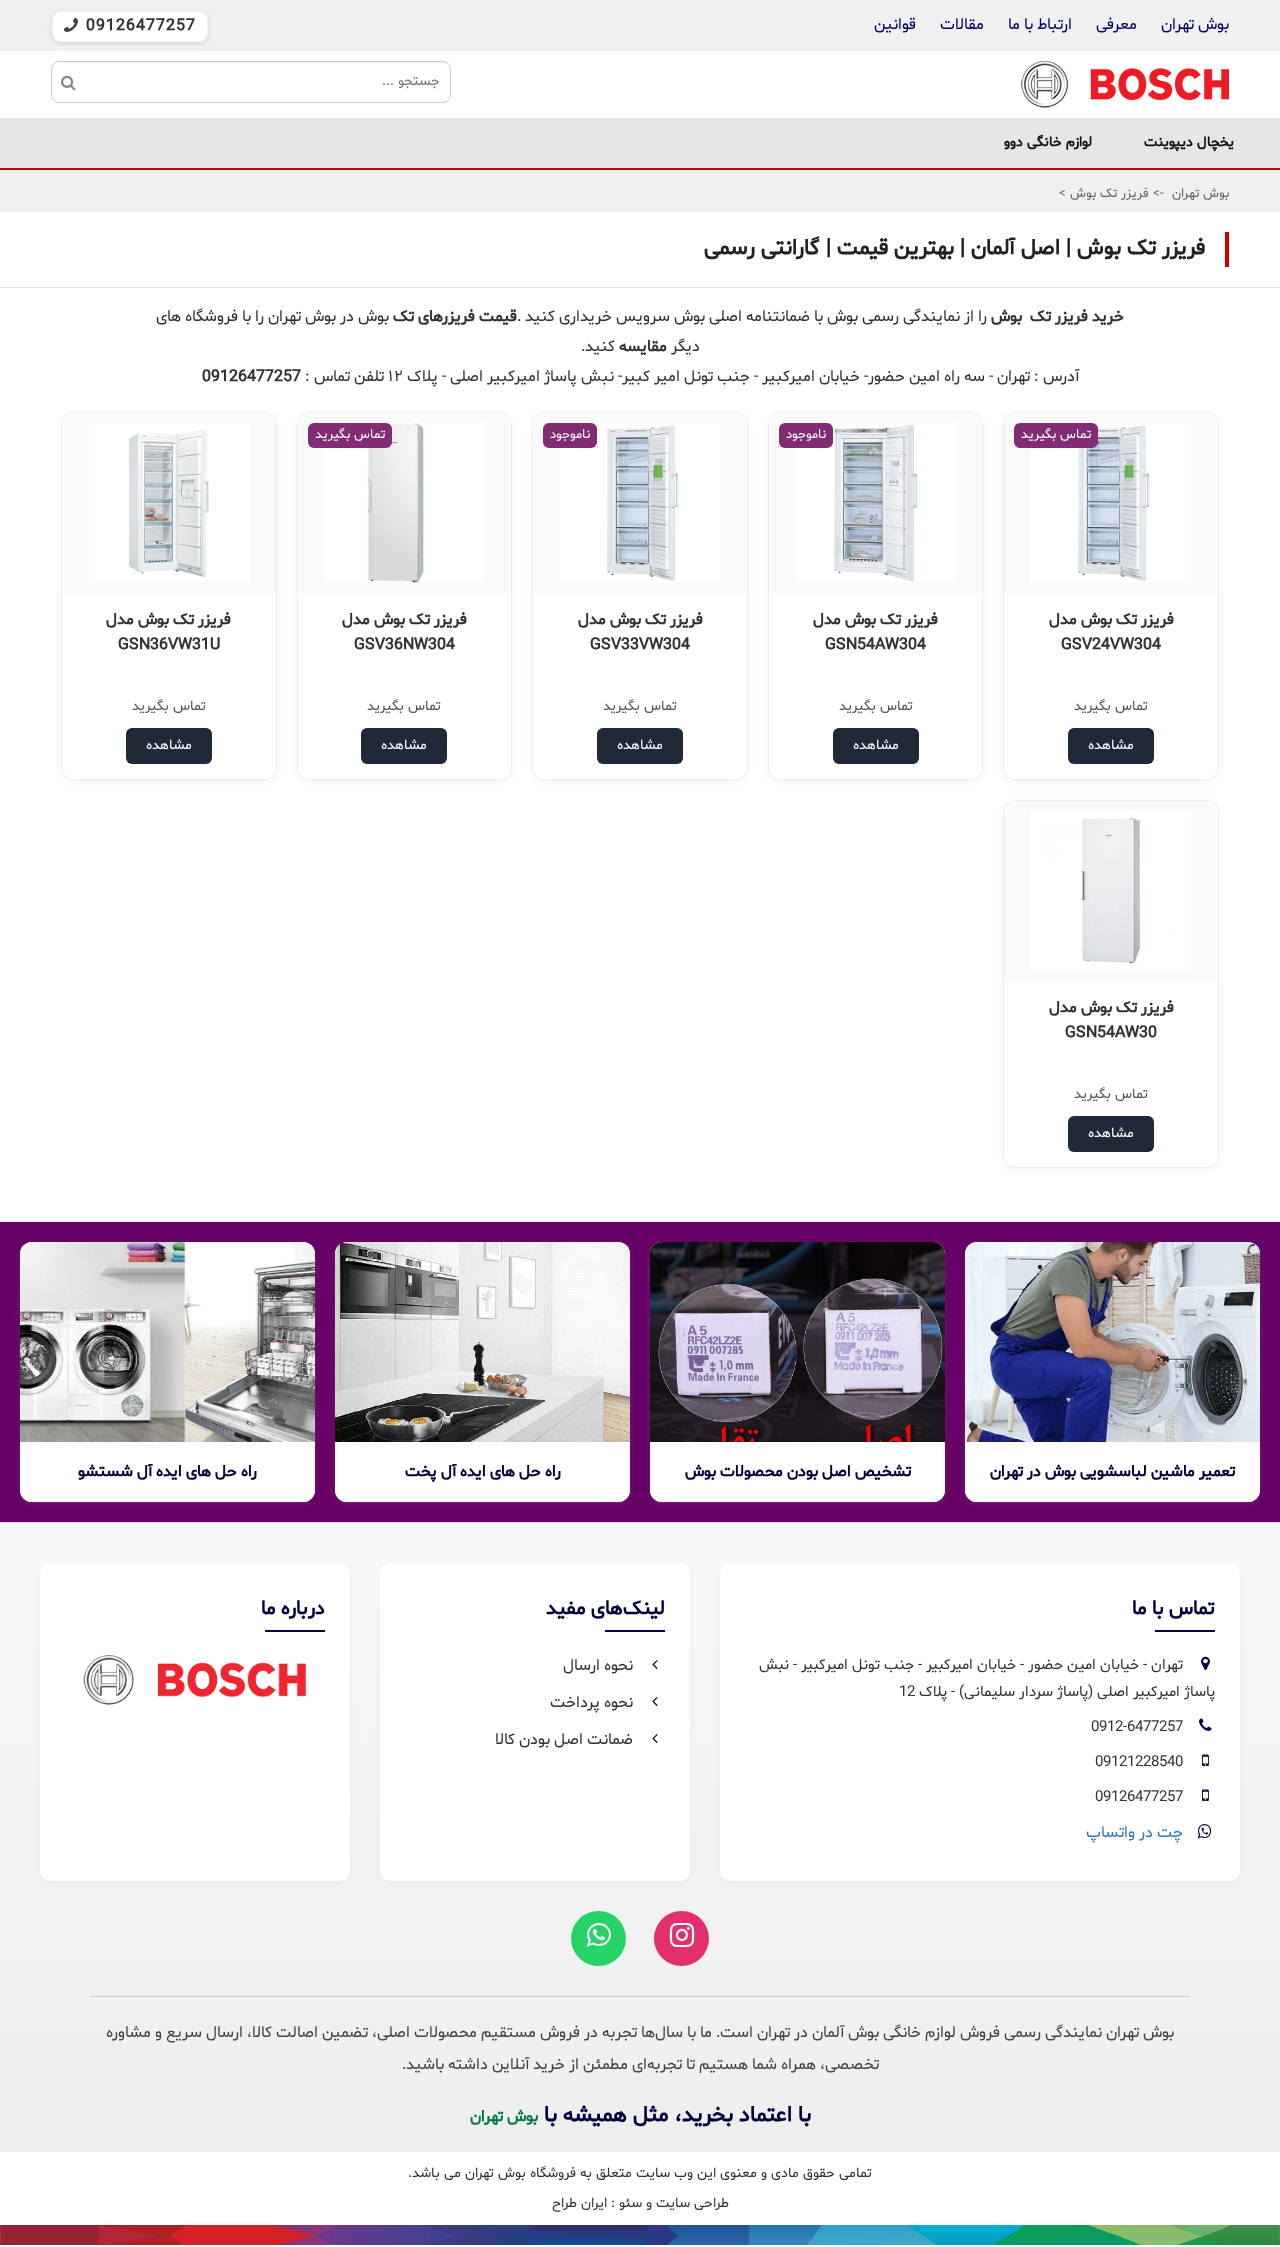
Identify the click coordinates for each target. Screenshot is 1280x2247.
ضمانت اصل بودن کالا (566, 1740)
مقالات (962, 25)
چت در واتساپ (1134, 1833)
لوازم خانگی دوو (1048, 142)
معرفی (1116, 25)
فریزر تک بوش (1107, 194)
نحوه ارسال (600, 1666)
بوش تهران (1195, 25)
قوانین (895, 25)
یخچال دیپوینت (1189, 142)
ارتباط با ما (1038, 25)
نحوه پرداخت (593, 1703)
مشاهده (1111, 745)
